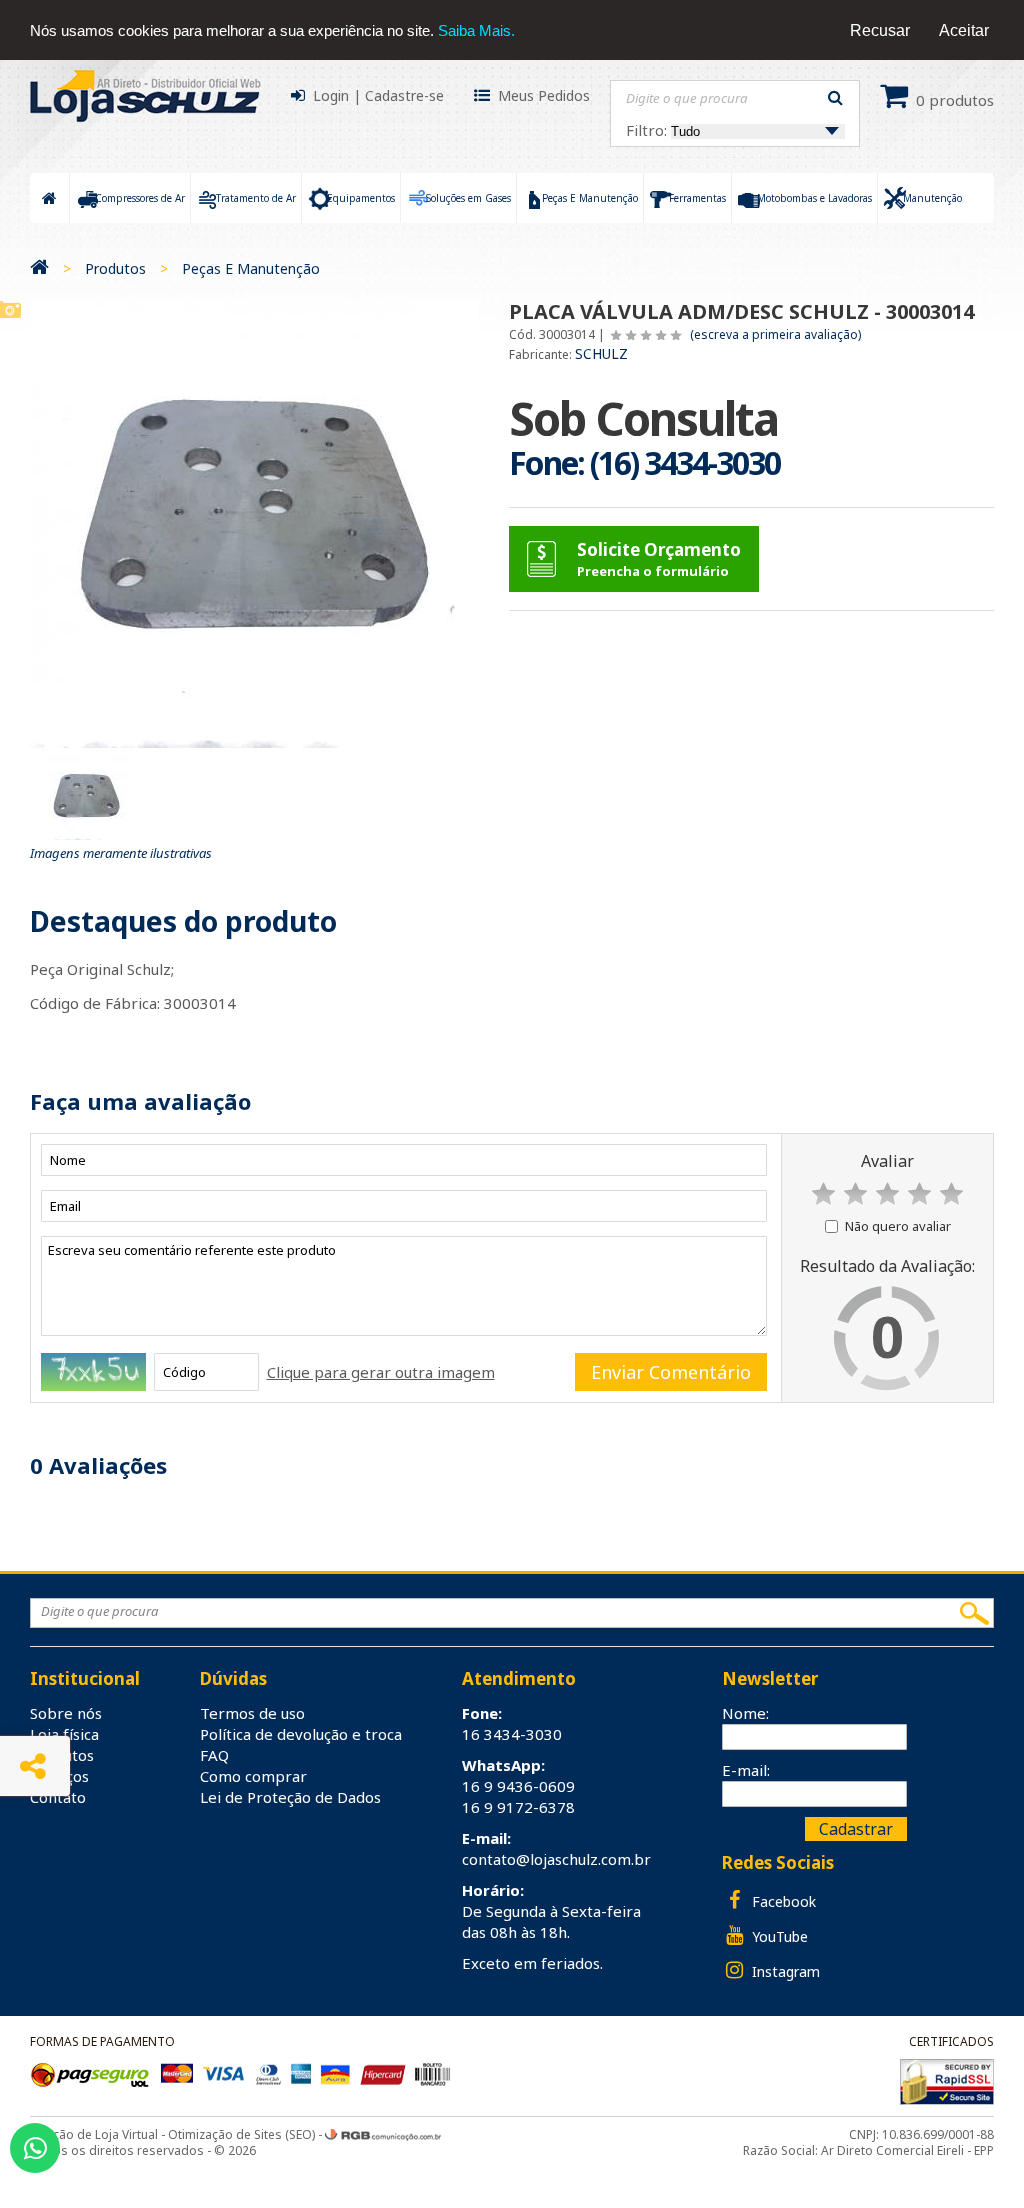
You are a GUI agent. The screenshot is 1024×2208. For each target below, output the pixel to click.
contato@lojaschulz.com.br (556, 1859)
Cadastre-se (404, 95)
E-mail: (746, 1770)
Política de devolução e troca (301, 1734)
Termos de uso (252, 1713)
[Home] (39, 268)
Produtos (115, 268)
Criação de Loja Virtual (94, 2134)
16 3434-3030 (512, 1734)
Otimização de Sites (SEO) (241, 2134)
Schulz (601, 353)
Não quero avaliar (898, 1226)
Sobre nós (66, 1713)
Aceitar (964, 30)
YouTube (778, 1936)
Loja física (64, 1734)
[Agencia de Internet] (383, 2134)
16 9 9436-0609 (518, 1786)
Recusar (880, 30)
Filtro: (648, 130)
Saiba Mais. (476, 30)
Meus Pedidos (544, 95)
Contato (58, 1797)
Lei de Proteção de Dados (290, 1797)
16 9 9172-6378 (518, 1807)
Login (331, 95)
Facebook (782, 1901)
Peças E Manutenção (251, 268)
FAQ (214, 1755)
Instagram (784, 1971)
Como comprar (253, 1776)
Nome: (745, 1713)
